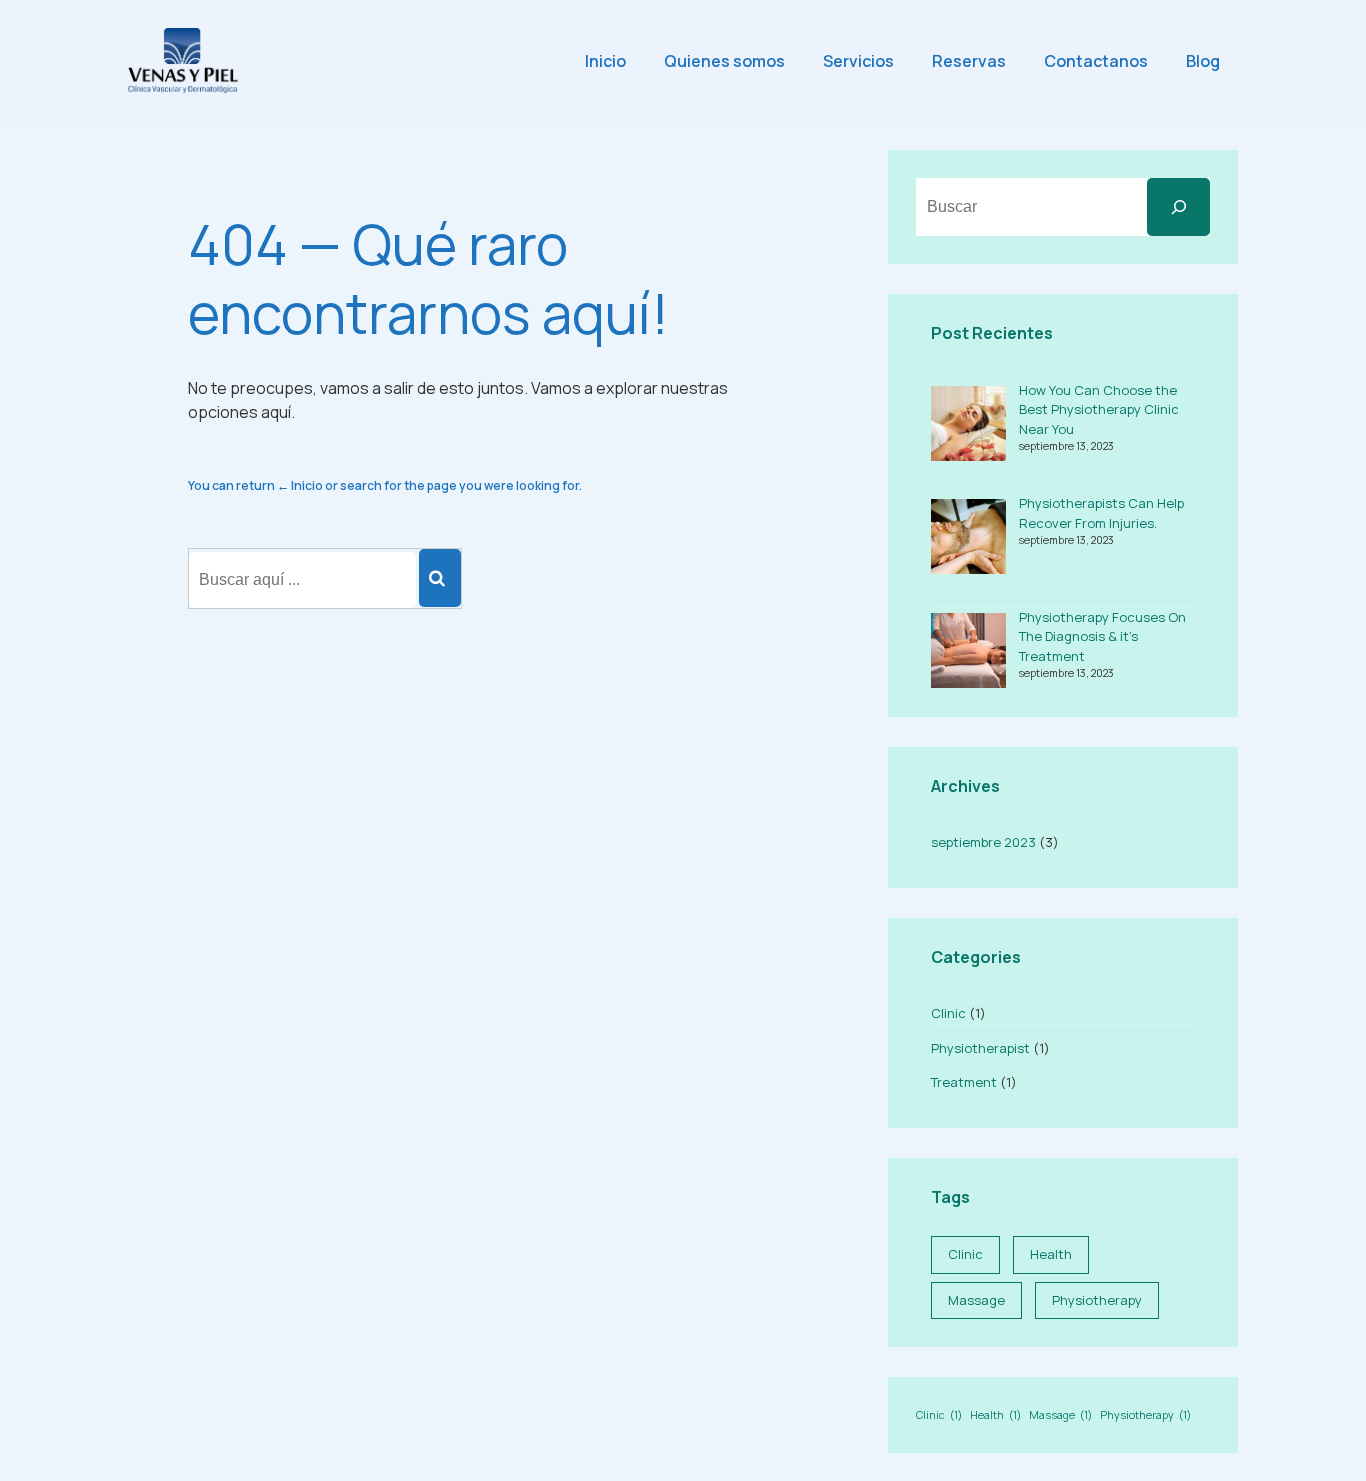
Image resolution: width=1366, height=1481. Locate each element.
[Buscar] (1178, 207)
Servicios (858, 61)
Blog (1203, 61)
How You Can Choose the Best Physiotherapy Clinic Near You (1099, 409)
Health (1051, 1254)
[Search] (440, 578)
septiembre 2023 (983, 842)
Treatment (964, 1082)
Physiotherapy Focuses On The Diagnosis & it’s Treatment (1102, 636)
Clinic (948, 1013)
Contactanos (1096, 61)
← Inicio (300, 485)
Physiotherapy (1097, 1300)
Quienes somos (724, 61)
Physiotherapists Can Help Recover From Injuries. (1101, 513)
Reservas (969, 61)
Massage (976, 1300)
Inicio (605, 61)
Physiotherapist (980, 1048)
